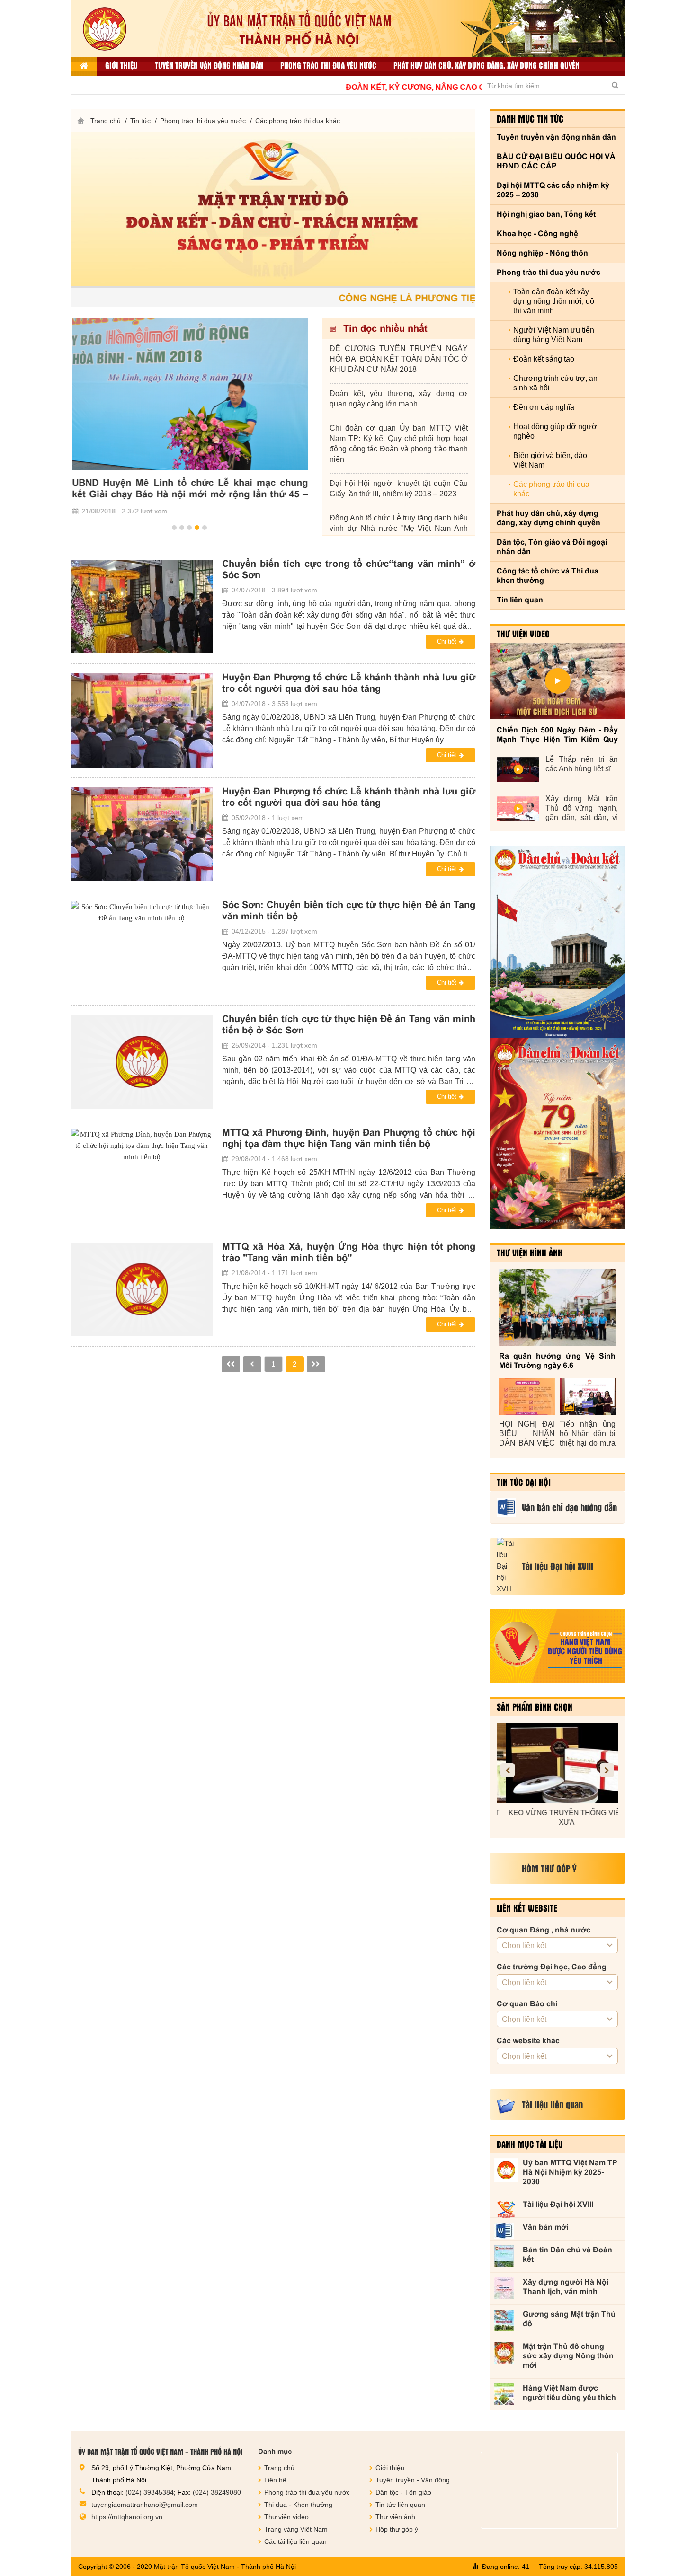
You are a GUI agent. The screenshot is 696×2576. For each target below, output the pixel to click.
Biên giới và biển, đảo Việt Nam (550, 460)
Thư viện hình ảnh (530, 1253)
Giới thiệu (121, 65)
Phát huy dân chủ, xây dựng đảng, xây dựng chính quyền (486, 65)
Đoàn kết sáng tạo (544, 359)
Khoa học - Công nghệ (537, 234)
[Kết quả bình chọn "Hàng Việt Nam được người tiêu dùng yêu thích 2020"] (557, 1646)
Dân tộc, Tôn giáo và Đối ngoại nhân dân (552, 547)
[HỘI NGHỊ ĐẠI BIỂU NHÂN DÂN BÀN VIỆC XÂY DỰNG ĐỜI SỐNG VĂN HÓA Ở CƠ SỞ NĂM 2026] (527, 1397)
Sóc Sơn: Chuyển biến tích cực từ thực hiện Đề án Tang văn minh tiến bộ (349, 910)
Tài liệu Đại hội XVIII (558, 2204)
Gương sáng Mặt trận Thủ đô (569, 2319)
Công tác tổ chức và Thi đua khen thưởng (548, 576)
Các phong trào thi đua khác (298, 121)
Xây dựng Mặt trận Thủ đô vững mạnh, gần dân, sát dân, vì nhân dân (582, 808)
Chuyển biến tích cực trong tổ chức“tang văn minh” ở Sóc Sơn (349, 569)
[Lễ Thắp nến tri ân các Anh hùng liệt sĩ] (518, 769)
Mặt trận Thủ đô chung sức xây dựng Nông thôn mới (568, 2356)
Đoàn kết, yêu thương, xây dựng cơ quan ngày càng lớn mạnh (399, 399)
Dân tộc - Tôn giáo (403, 2492)
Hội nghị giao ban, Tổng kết (546, 214)
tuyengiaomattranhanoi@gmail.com (145, 2505)
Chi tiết (447, 641)
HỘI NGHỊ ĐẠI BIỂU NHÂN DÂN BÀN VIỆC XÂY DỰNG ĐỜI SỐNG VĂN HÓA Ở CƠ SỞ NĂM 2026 (527, 1434)
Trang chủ (106, 121)
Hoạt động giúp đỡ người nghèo (556, 431)
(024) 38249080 (217, 2492)
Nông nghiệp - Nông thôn (542, 253)
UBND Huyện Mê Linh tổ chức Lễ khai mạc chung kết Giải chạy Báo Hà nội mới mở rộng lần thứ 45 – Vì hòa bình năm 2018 (189, 489)
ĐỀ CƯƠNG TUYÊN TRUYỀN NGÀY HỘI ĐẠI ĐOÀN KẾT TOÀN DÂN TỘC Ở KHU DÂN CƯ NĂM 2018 (399, 359)
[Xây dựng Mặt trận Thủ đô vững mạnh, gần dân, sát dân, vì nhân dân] (518, 809)
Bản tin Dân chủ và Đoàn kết (567, 2254)
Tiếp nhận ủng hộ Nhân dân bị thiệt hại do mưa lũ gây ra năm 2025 (588, 1434)
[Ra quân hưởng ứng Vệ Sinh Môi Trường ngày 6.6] (557, 1307)
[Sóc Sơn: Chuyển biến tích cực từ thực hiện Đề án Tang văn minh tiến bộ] (142, 948)
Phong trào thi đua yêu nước (328, 65)
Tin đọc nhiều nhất (384, 328)
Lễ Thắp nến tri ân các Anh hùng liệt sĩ (582, 764)
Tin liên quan (520, 600)
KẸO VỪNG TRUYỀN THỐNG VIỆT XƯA (557, 1817)
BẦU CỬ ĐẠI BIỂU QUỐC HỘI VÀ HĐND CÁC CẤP (556, 161)
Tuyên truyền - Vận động (413, 2480)
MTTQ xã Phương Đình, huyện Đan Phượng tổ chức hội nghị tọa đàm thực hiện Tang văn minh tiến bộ (349, 1138)
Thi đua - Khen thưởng (298, 2505)
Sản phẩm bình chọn (535, 1707)
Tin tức (140, 121)
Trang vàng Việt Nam (296, 2529)
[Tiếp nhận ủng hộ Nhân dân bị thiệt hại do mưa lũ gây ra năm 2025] (588, 1397)
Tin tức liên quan (400, 2505)
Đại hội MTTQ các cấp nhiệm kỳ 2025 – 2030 (553, 190)
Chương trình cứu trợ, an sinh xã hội (555, 383)
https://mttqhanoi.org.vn (127, 2517)
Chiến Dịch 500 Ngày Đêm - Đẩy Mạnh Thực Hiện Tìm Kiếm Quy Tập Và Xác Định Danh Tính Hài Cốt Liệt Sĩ (557, 735)
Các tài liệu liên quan (295, 2541)
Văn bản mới (545, 2227)
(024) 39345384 (150, 2492)
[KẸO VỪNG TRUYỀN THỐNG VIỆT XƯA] (557, 1763)
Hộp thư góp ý (397, 2529)
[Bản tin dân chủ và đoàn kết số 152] (557, 942)
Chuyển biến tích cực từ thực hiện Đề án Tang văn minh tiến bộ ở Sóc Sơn (349, 1024)
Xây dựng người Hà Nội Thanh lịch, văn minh (566, 2287)
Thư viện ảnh (395, 2517)
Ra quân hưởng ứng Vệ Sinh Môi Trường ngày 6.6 (557, 1361)
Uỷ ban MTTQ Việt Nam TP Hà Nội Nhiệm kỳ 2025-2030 (570, 2172)
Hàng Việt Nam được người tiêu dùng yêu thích (569, 2393)
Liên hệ (275, 2480)
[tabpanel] (189, 418)
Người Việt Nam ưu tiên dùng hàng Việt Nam (554, 335)
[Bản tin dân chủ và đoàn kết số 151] (557, 1133)
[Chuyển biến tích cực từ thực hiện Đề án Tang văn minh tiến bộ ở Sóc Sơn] (142, 1062)
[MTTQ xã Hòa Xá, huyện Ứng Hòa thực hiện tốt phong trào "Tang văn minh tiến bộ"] (142, 1289)
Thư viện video (523, 634)
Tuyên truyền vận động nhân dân (209, 65)
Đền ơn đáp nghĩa (544, 407)
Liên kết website (527, 1908)
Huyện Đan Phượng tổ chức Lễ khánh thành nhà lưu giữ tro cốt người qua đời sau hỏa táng (349, 683)
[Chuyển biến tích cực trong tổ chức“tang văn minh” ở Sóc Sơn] (142, 607)
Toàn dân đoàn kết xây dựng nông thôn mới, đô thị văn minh (554, 301)
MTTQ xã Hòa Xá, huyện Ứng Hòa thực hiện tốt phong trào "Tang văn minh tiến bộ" (349, 1252)
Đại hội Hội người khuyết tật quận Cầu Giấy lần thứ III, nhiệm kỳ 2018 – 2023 (399, 489)
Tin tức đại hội (524, 1482)
